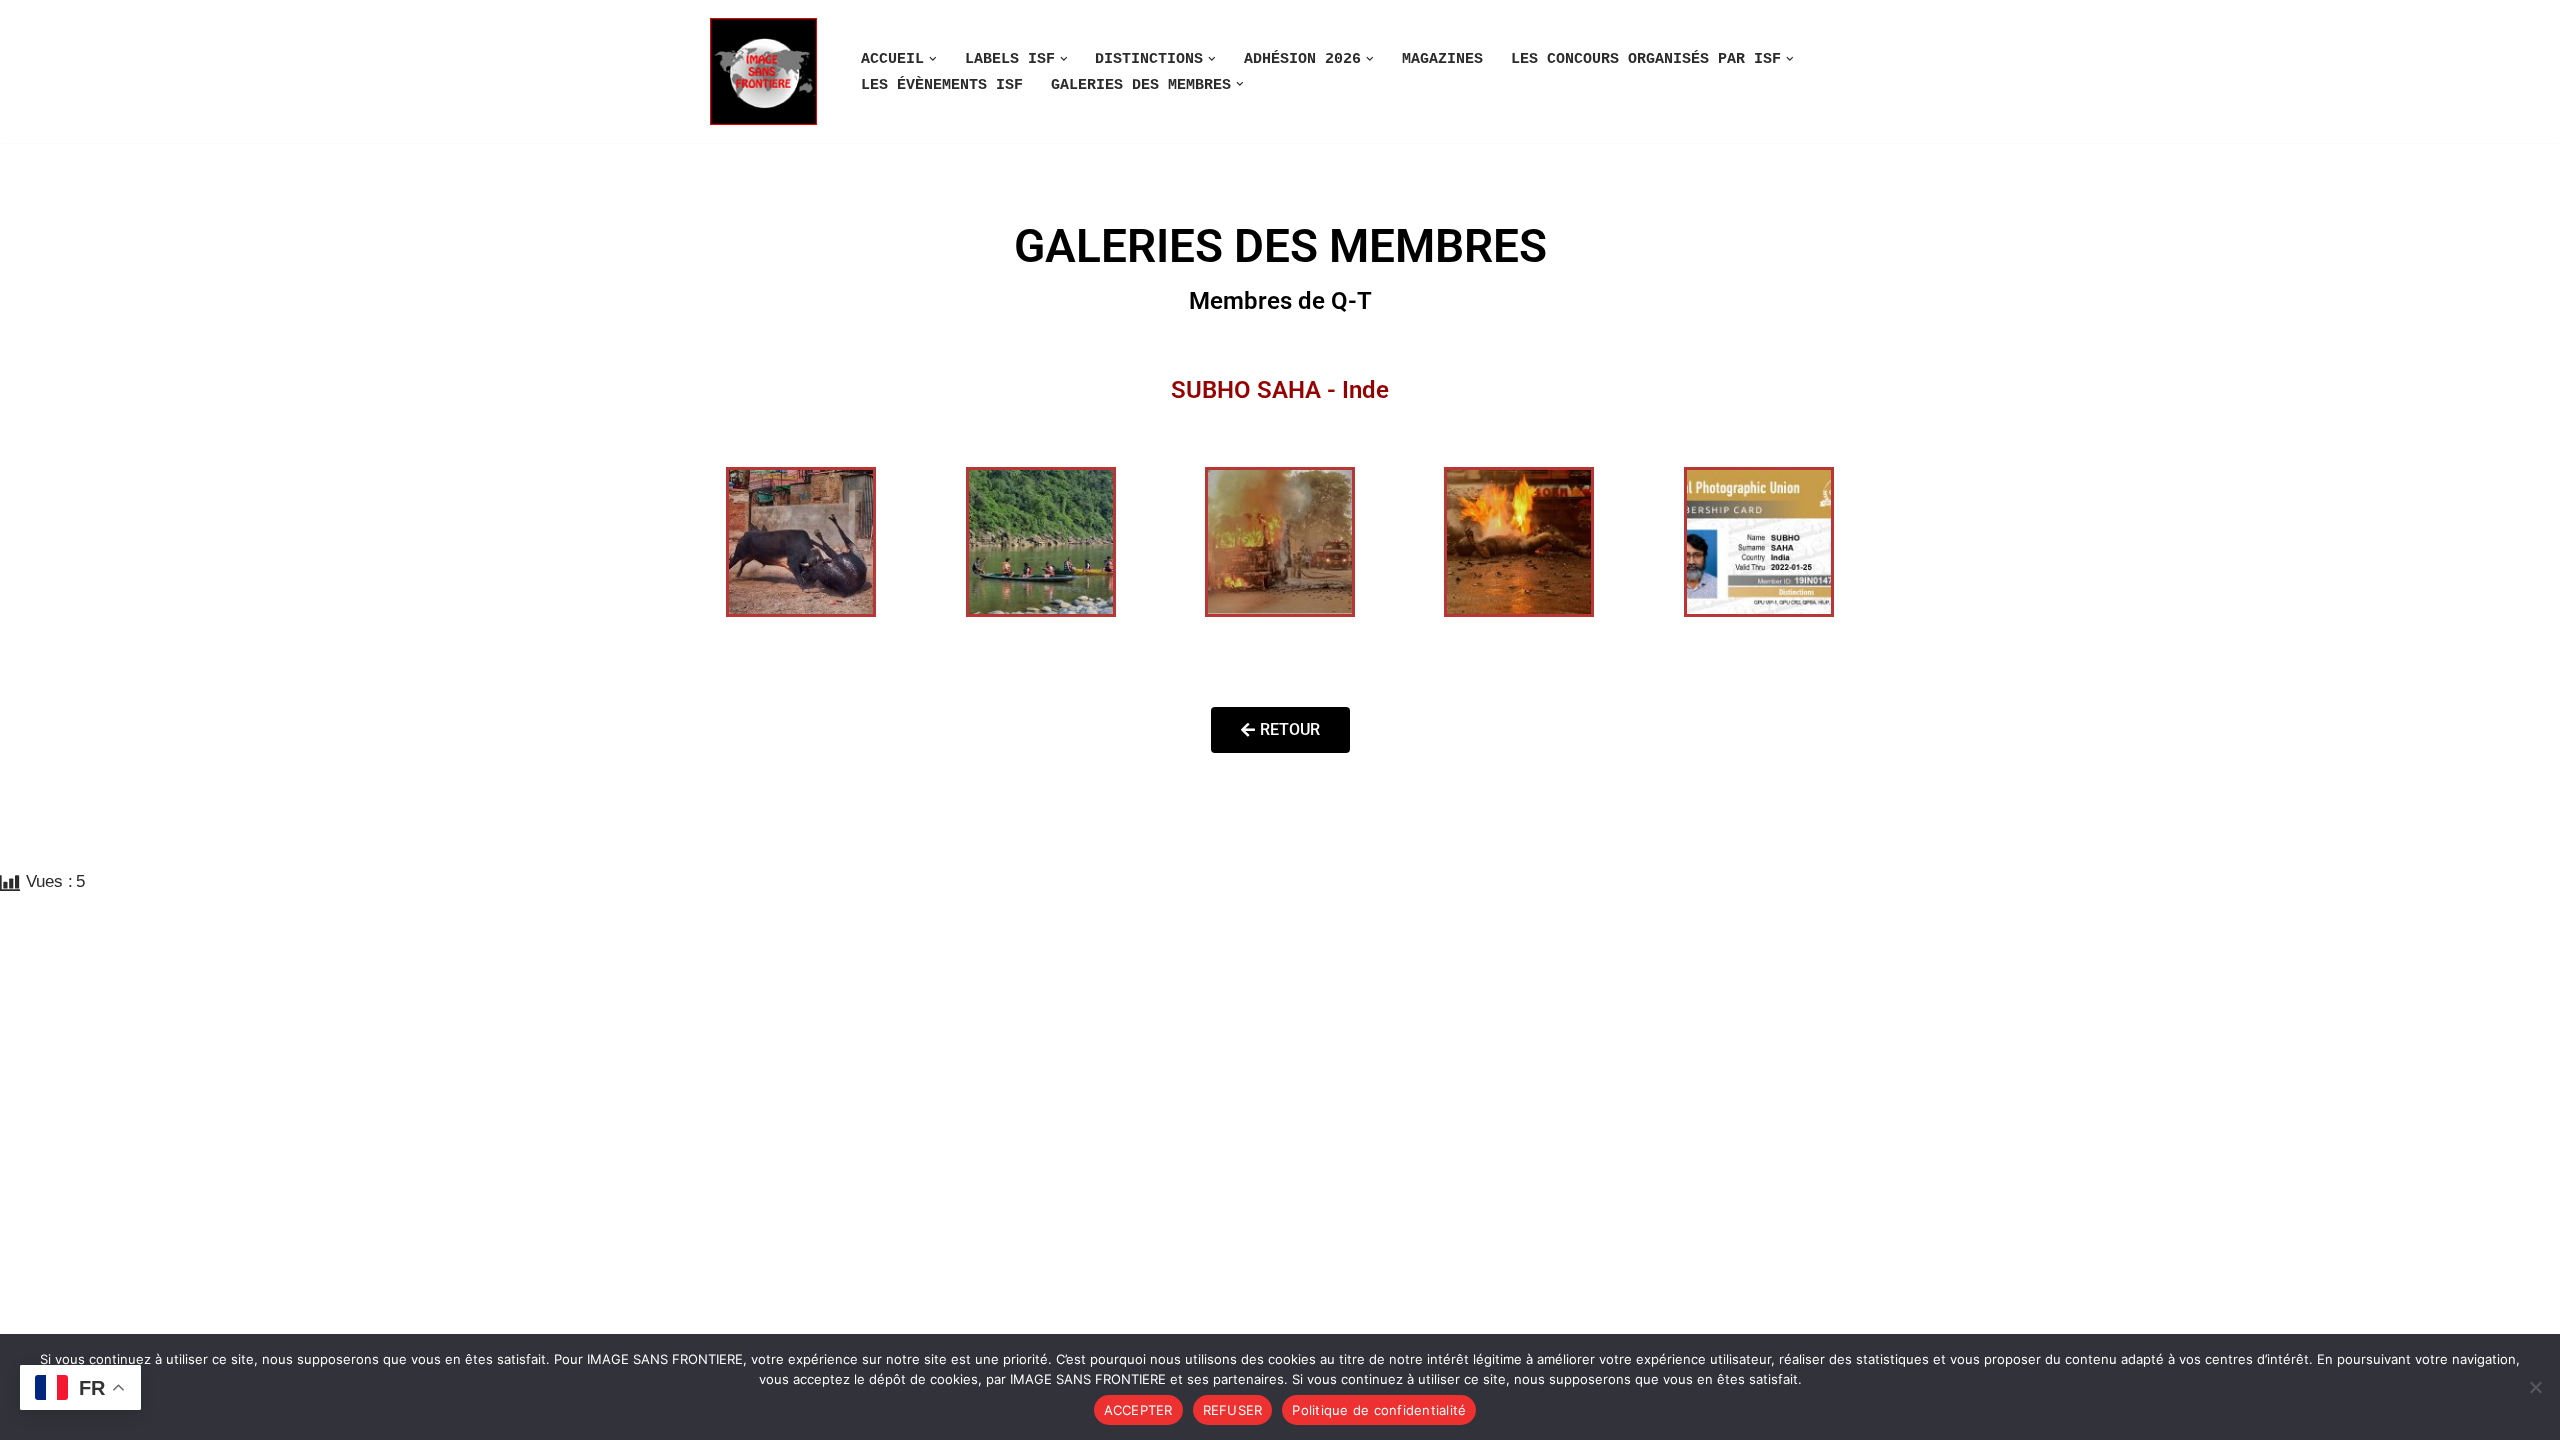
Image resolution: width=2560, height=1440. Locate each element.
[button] (933, 59)
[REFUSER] (2535, 1387)
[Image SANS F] (768, 71)
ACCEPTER (1138, 1410)
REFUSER (1233, 1410)
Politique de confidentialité (1379, 1410)
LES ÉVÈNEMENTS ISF (942, 85)
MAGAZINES (1442, 59)
